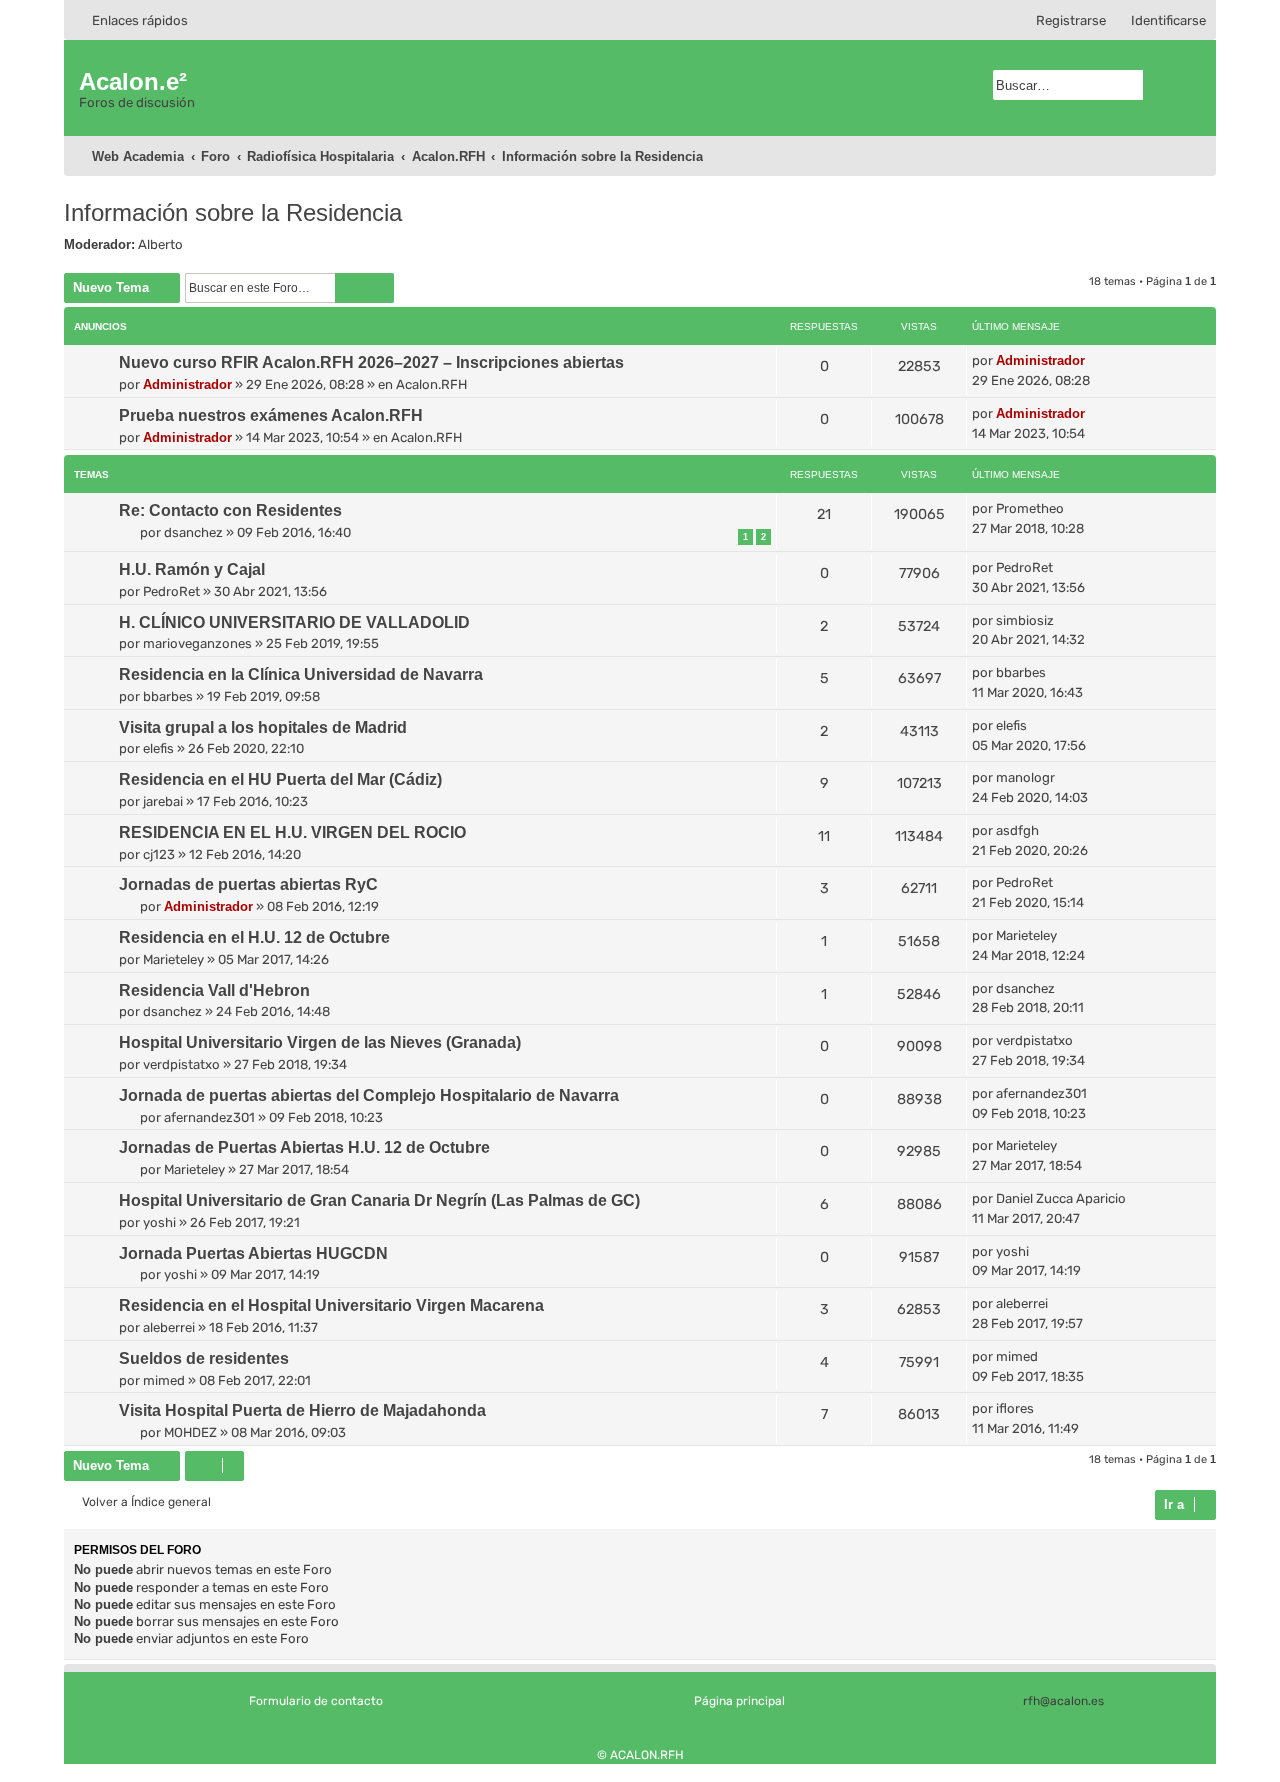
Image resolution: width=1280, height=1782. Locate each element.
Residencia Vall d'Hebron (214, 990)
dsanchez (193, 532)
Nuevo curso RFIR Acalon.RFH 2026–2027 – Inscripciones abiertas (371, 362)
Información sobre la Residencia (233, 212)
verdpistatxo (181, 1064)
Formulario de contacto (316, 1701)
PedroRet (171, 591)
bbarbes (168, 696)
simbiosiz (1025, 620)
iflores (1015, 1408)
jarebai (163, 801)
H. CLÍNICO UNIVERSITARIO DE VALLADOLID (294, 622)
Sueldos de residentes (204, 1358)
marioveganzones (197, 643)
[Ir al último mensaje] (1094, 361)
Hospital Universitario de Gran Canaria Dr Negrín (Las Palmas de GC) (379, 1200)
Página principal (739, 1701)
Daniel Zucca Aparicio (1061, 1198)
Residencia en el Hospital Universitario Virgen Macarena (331, 1305)
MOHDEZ (190, 1432)
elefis (158, 748)
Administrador (187, 384)
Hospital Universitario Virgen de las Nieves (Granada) (320, 1042)
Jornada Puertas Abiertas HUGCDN (253, 1253)
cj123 (159, 854)
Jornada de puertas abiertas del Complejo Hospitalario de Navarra (369, 1095)
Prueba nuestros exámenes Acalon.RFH (271, 415)
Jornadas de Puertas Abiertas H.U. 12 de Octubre (304, 1147)
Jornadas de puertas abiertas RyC (248, 884)
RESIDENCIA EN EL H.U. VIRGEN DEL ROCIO (292, 832)
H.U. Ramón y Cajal (192, 569)
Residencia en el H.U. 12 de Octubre (254, 937)
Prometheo (1030, 508)
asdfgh (1017, 830)
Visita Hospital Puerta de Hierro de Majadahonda (302, 1410)
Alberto (160, 244)
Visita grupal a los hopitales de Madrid (263, 727)
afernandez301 (209, 1117)
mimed (164, 1380)
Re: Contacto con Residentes (230, 510)
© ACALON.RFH (640, 1755)
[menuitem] (1159, 20)
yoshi (159, 1222)
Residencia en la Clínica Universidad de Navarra (301, 674)
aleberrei (169, 1327)
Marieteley (173, 959)
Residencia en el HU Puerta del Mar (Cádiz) (280, 779)
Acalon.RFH (431, 384)
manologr (1025, 777)
